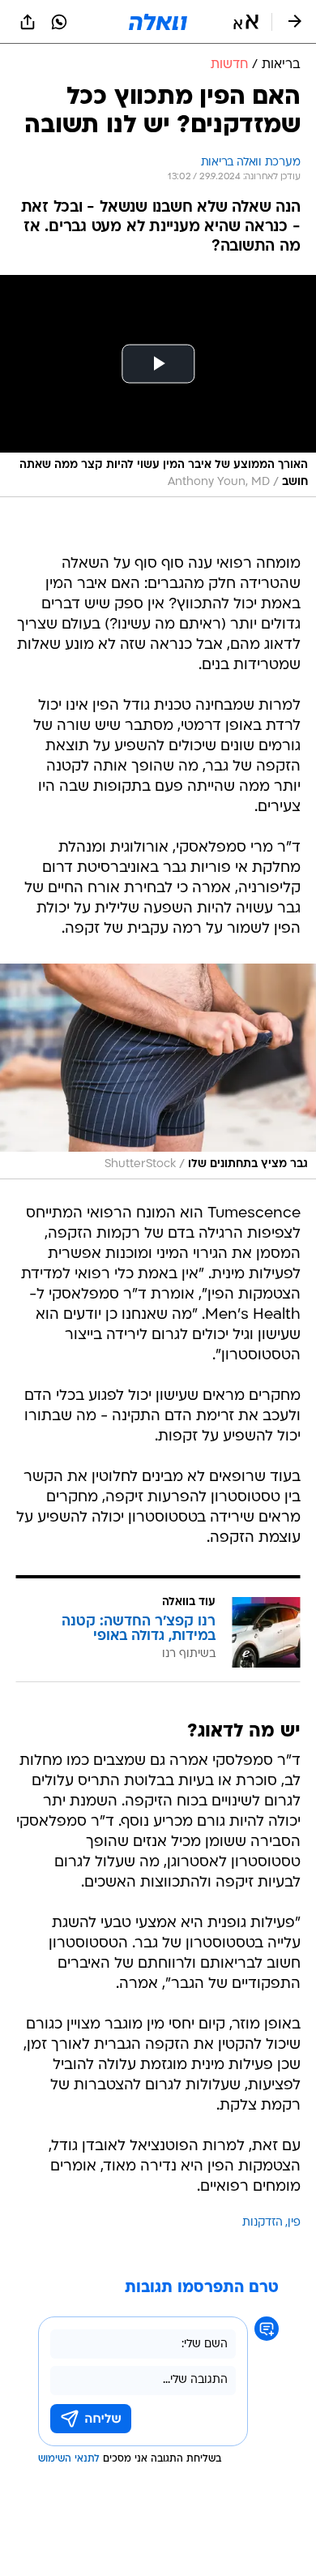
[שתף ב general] (28, 22)
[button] (246, 22)
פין (294, 2223)
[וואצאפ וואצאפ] (59, 22)
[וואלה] (158, 22)
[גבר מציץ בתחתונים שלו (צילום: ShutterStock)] (158, 1071)
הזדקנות (263, 2223)
